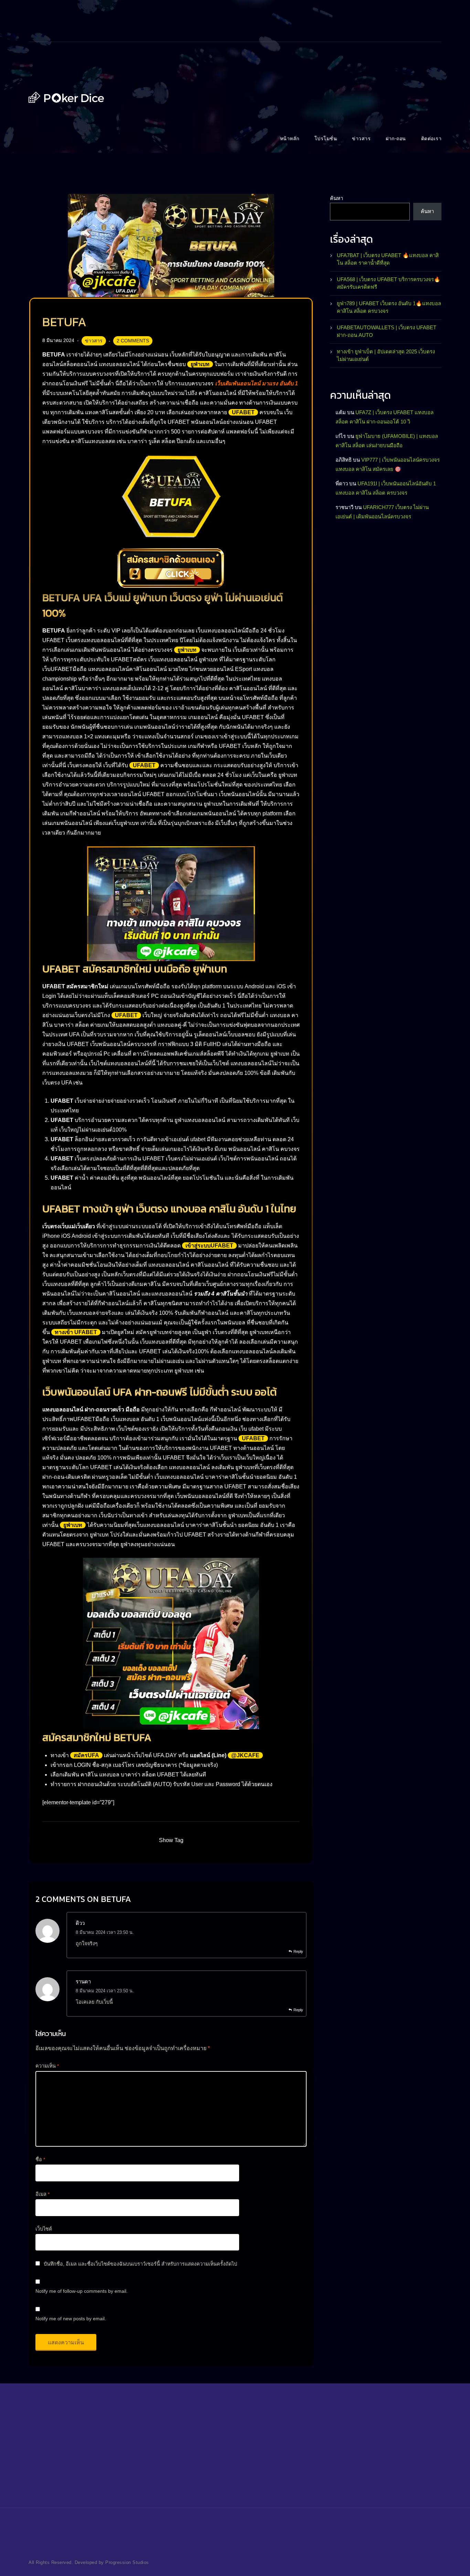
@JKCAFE (245, 1755)
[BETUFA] (171, 245)
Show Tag (171, 1840)
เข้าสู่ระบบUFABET (209, 1246)
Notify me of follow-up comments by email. (82, 2291)
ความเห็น (47, 2066)
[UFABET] (66, 97)
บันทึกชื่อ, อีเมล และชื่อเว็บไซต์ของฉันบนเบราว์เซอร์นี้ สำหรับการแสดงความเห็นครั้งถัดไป (140, 2264)
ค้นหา (337, 198)
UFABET (243, 412)
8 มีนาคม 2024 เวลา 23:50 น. (105, 1932)
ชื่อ (40, 2159)
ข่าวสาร (94, 341)
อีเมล (42, 2194)
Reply (298, 1951)
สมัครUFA (86, 1755)
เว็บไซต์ (44, 2229)
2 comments (133, 341)
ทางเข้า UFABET (76, 1332)
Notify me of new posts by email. (71, 2319)
